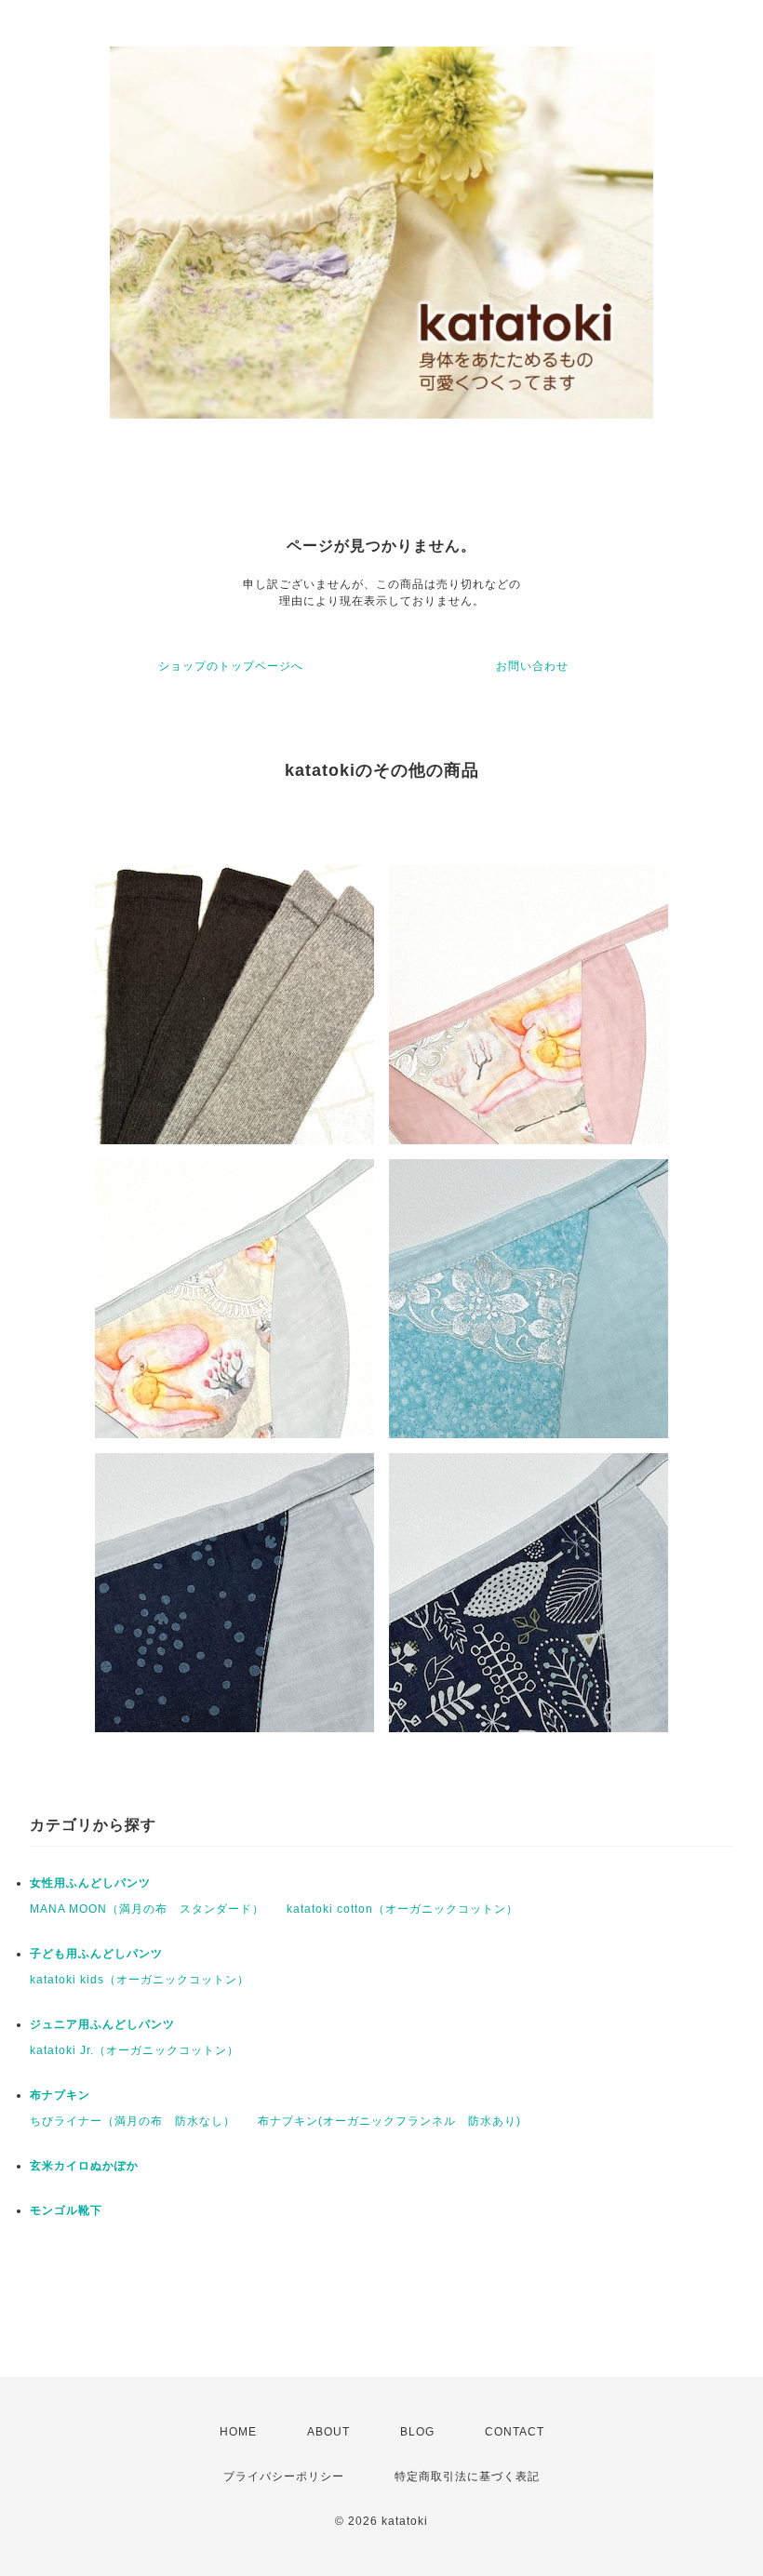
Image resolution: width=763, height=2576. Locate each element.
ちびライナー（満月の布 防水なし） (133, 2121)
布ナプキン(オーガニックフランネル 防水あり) (389, 2121)
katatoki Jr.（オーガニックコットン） (134, 2050)
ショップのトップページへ (231, 666)
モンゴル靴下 (66, 2210)
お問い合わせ (532, 666)
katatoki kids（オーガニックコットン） (140, 1980)
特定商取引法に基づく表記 (467, 2476)
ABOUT (328, 2432)
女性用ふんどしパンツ (90, 1883)
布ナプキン (60, 2095)
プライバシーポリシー (284, 2476)
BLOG (417, 2432)
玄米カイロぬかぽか (84, 2166)
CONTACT (515, 2432)
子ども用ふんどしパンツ (96, 1954)
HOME (238, 2432)
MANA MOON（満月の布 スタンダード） (147, 1909)
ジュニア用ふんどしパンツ (102, 2024)
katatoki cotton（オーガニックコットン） (402, 1909)
